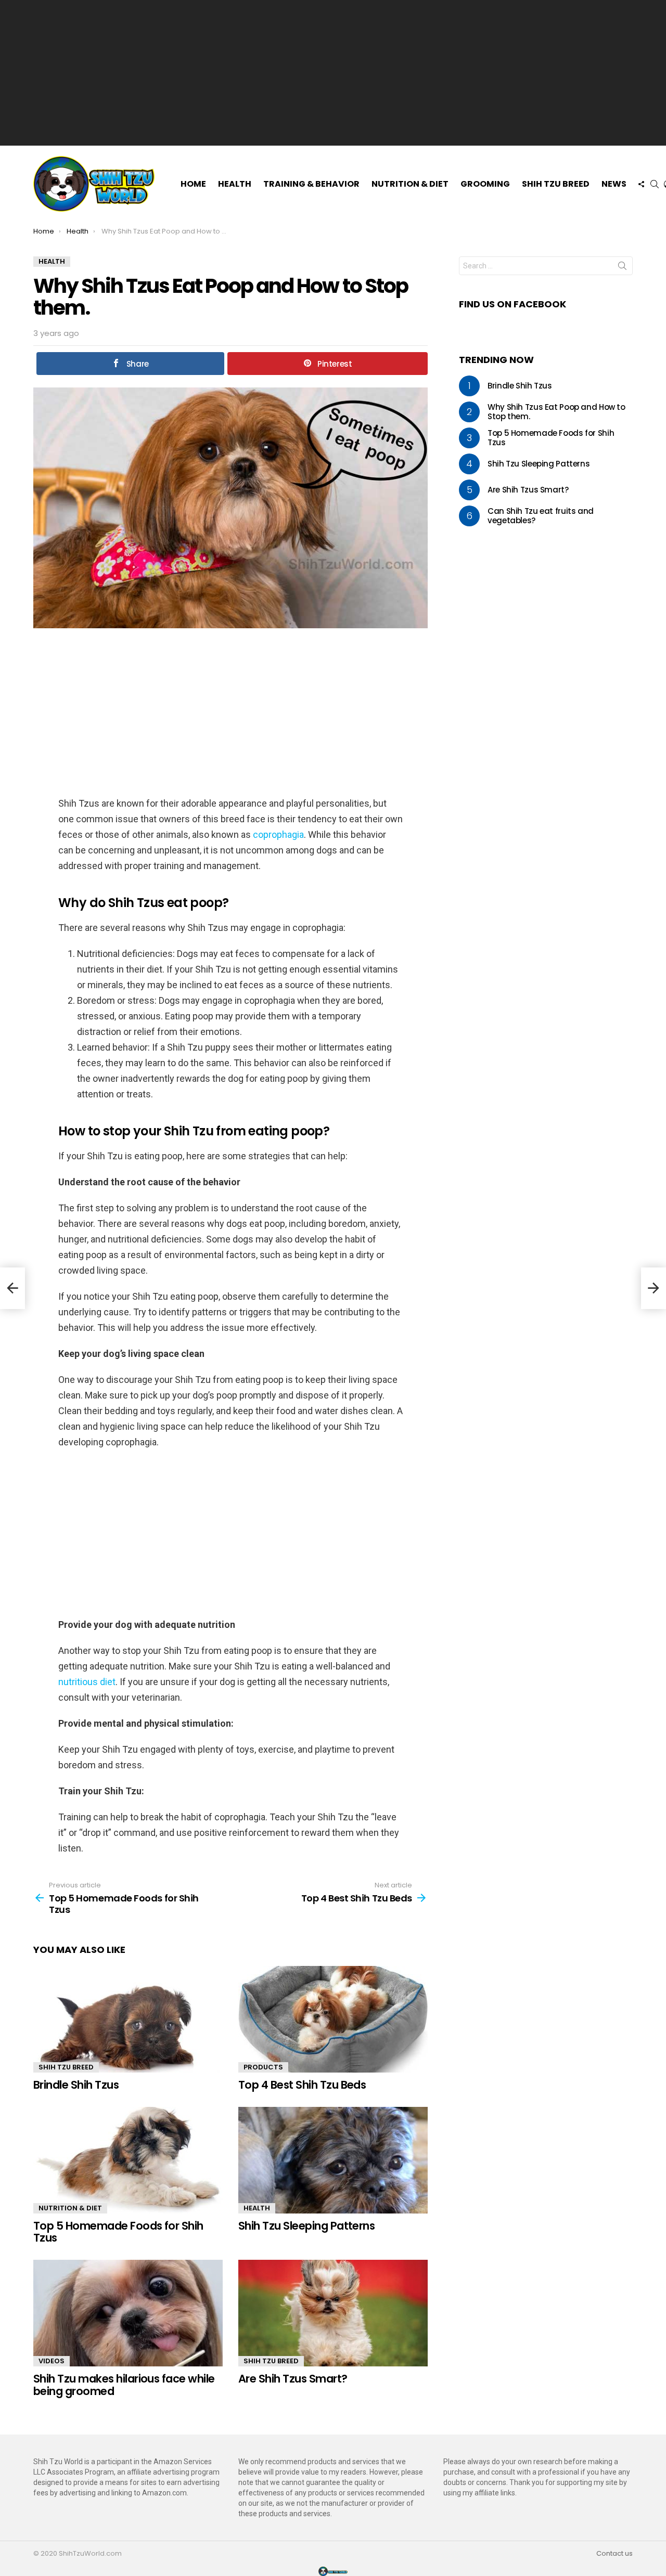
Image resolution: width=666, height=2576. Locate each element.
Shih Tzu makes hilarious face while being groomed (124, 2385)
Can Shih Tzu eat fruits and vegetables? (541, 516)
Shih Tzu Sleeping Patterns (306, 2226)
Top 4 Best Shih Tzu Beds (302, 2085)
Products (263, 2067)
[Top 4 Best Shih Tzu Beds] (333, 2019)
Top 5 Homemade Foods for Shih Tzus (118, 2232)
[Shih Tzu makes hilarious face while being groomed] (128, 2313)
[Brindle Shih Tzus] (128, 2019)
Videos (52, 2361)
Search (622, 268)
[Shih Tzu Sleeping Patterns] (333, 2160)
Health (235, 184)
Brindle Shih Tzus (76, 2085)
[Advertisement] (333, 73)
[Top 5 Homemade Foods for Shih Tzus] (128, 2160)
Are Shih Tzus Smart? (293, 2379)
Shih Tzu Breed (556, 184)
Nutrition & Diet (410, 184)
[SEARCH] (655, 184)
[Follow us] (641, 184)
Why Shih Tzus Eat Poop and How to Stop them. (556, 412)
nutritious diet (87, 1682)
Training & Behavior (311, 184)
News (614, 184)
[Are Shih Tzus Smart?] (333, 2313)
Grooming (485, 184)
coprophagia (278, 834)
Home (193, 184)
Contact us (614, 2554)
